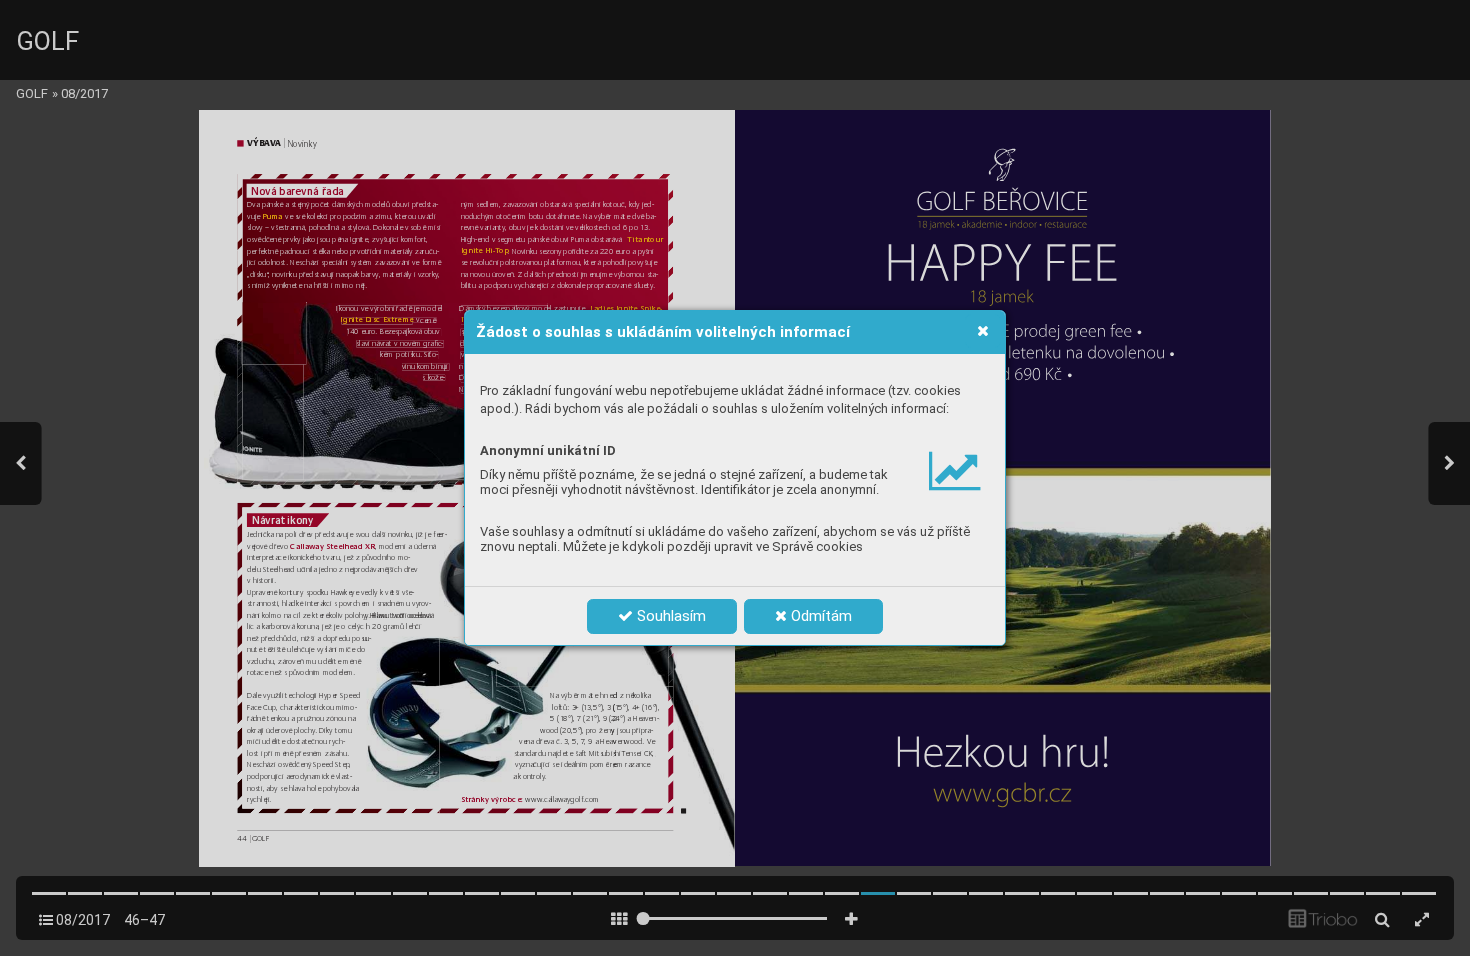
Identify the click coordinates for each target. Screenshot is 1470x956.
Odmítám (819, 616)
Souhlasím (669, 616)
